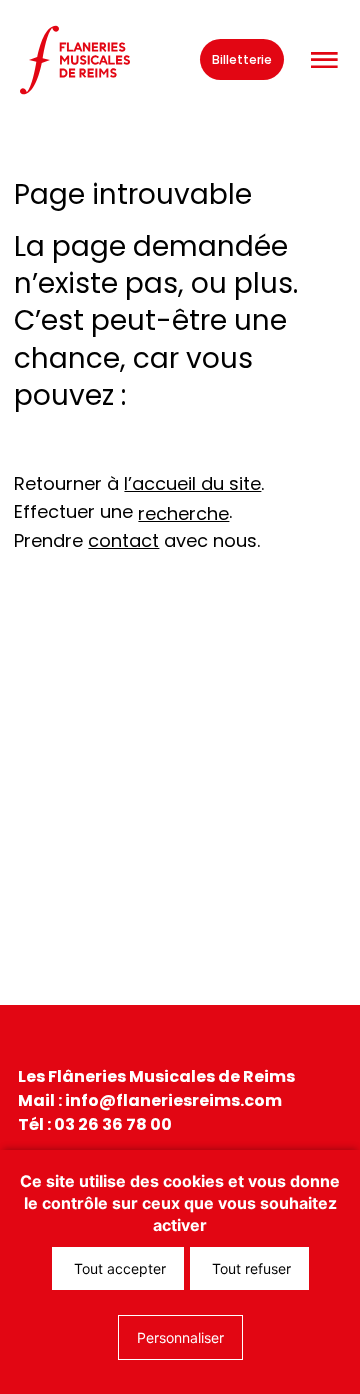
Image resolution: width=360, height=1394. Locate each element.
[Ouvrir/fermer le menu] (324, 60)
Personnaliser (180, 1337)
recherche (183, 513)
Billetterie (242, 59)
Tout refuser (249, 1268)
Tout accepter (118, 1268)
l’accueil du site (192, 483)
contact (123, 540)
